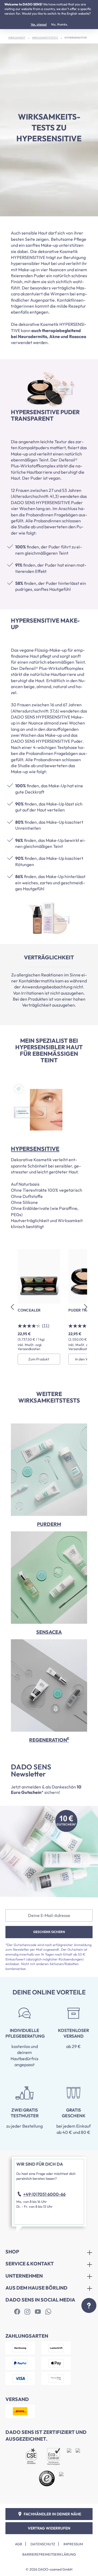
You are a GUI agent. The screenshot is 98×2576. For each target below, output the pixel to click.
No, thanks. (59, 24)
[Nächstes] (86, 1307)
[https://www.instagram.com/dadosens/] (27, 2312)
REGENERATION (49, 1740)
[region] (49, 1307)
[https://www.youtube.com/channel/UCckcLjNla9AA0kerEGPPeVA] (38, 2312)
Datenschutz (43, 2544)
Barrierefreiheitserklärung (49, 2554)
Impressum (73, 2544)
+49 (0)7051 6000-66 (44, 2194)
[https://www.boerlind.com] (17, 2312)
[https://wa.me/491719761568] (48, 2312)
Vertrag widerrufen (49, 2528)
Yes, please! (39, 24)
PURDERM (49, 1524)
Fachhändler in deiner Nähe (52, 2514)
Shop (12, 2252)
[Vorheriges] (12, 1307)
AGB (19, 2544)
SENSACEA (49, 1632)
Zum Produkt (39, 1359)
